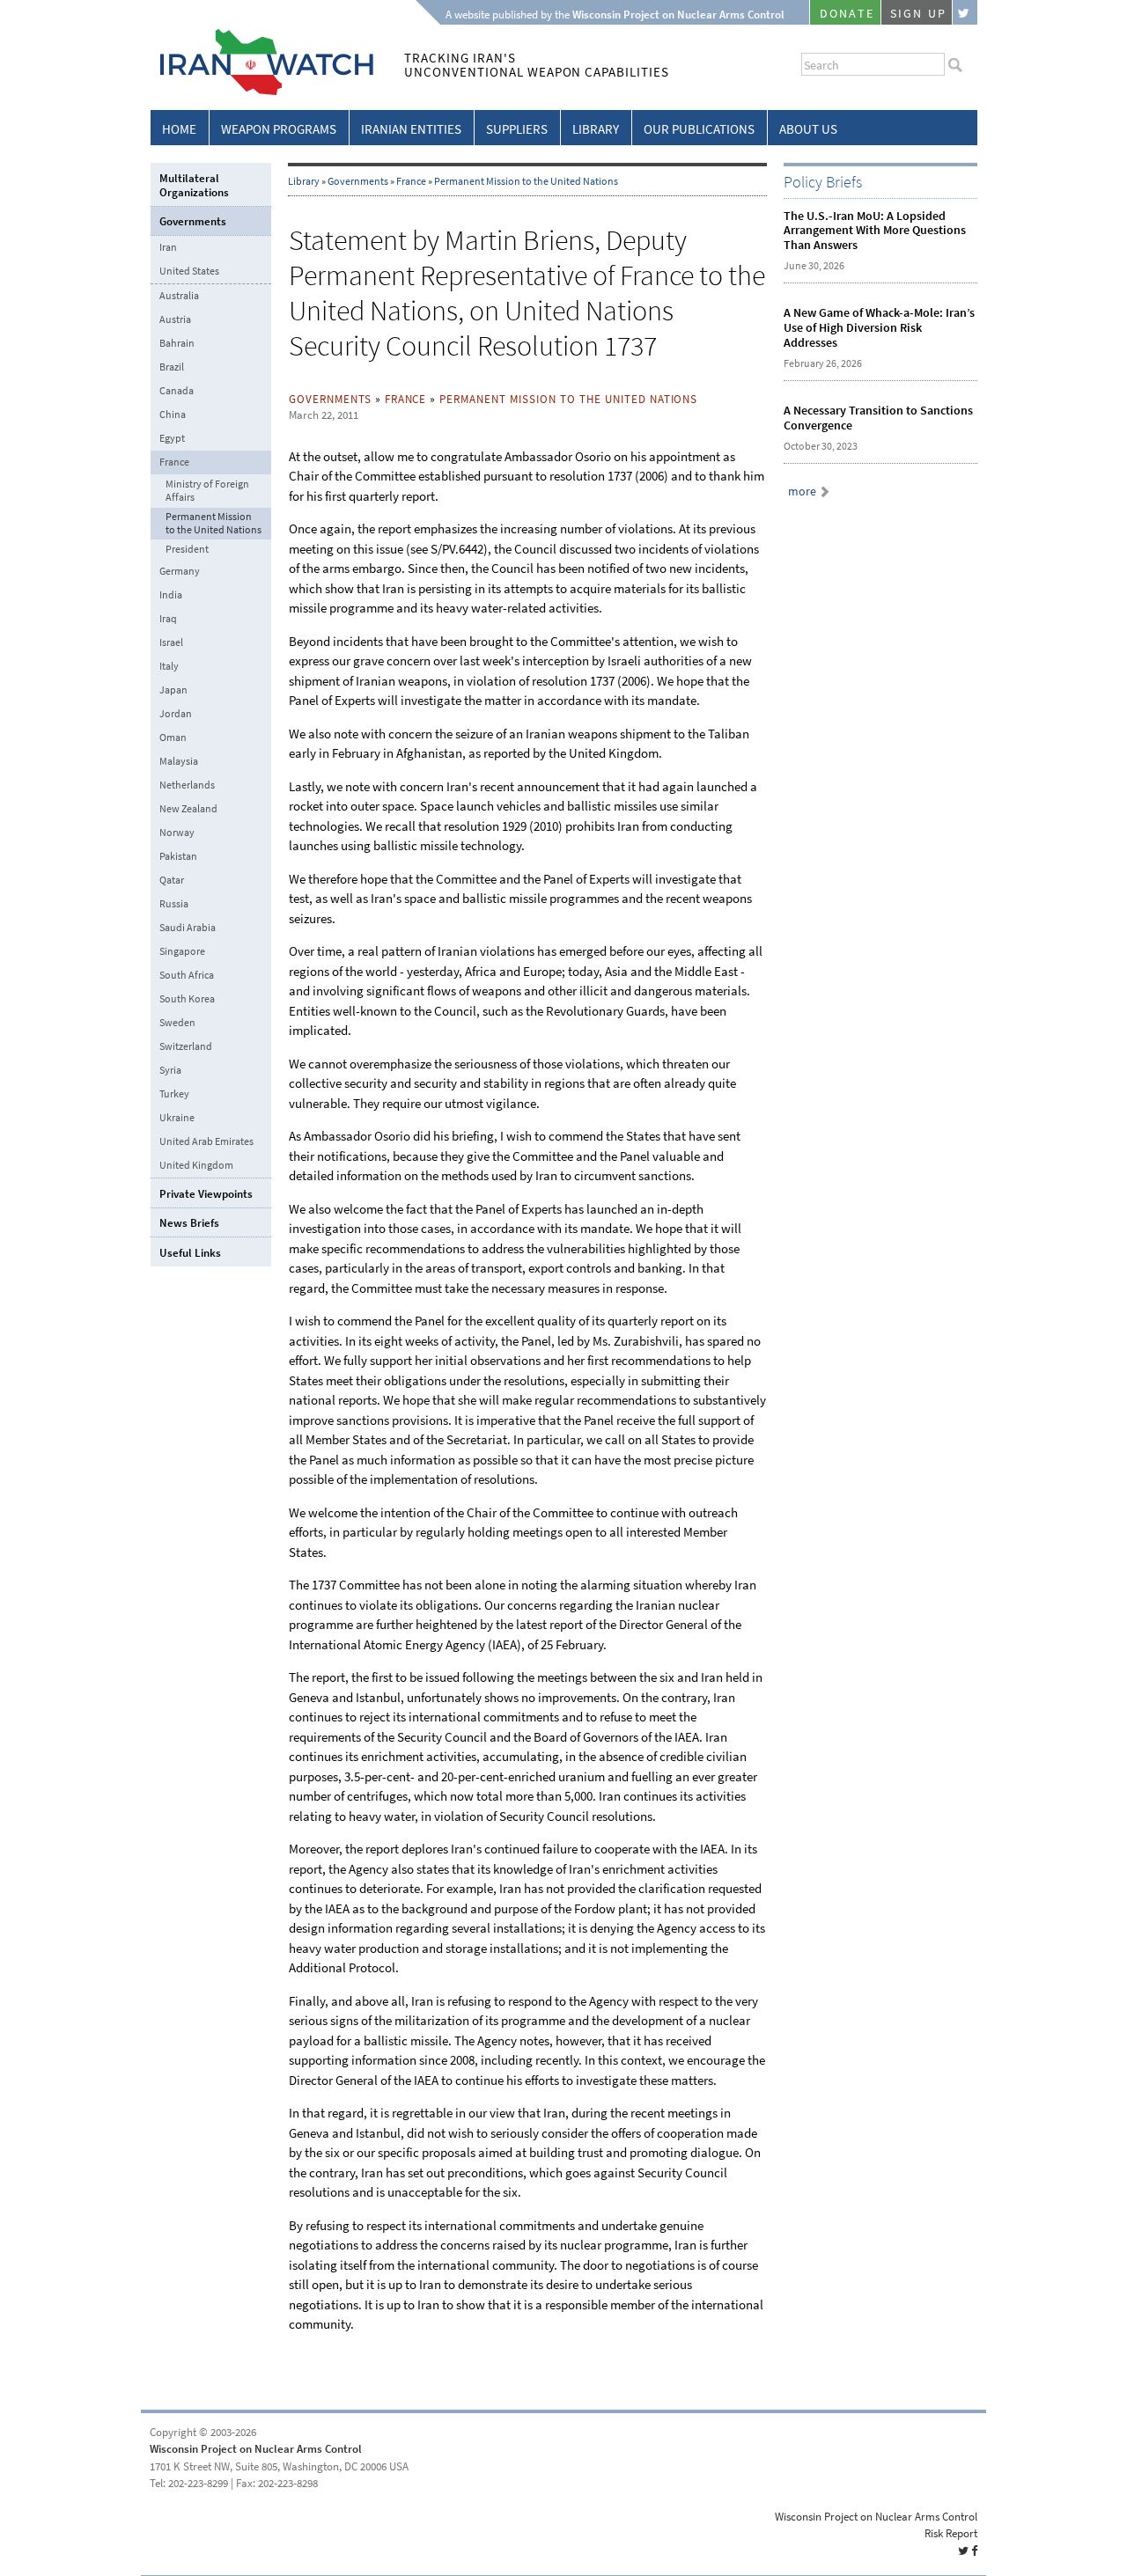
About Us (808, 129)
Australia (179, 296)
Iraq (168, 619)
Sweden (177, 1023)
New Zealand (188, 809)
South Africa (187, 975)
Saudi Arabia (188, 928)
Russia (174, 904)
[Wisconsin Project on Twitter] (965, 12)
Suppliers (517, 129)
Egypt (172, 438)
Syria (170, 1070)
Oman (173, 738)
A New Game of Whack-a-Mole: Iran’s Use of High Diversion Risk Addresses (879, 328)
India (171, 595)
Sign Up (918, 14)
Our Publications (699, 129)
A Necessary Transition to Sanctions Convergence (878, 418)
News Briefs (189, 1223)
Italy (169, 666)
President (187, 550)
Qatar (172, 880)
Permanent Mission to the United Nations (526, 181)
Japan (173, 690)
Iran (168, 247)
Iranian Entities (411, 129)
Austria (175, 319)
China (173, 415)
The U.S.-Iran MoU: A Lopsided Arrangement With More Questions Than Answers (875, 231)
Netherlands (187, 785)
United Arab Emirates (206, 1141)
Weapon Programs (279, 129)
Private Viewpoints (206, 1194)
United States (189, 271)
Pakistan (178, 856)
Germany (180, 571)
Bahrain (177, 343)
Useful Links (190, 1253)
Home (179, 129)
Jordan (176, 714)
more (802, 492)
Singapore (182, 951)
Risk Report (951, 2533)
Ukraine (177, 1118)
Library (596, 129)
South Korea (187, 999)
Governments (358, 181)
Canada (177, 391)
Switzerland (186, 1046)
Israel (171, 642)
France (411, 181)
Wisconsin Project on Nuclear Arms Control (256, 2449)
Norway (177, 833)
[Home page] (262, 92)
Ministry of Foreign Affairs (207, 491)
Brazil (172, 367)
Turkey (174, 1094)
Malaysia (179, 761)
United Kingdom (196, 1165)
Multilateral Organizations (194, 185)
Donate (847, 14)
